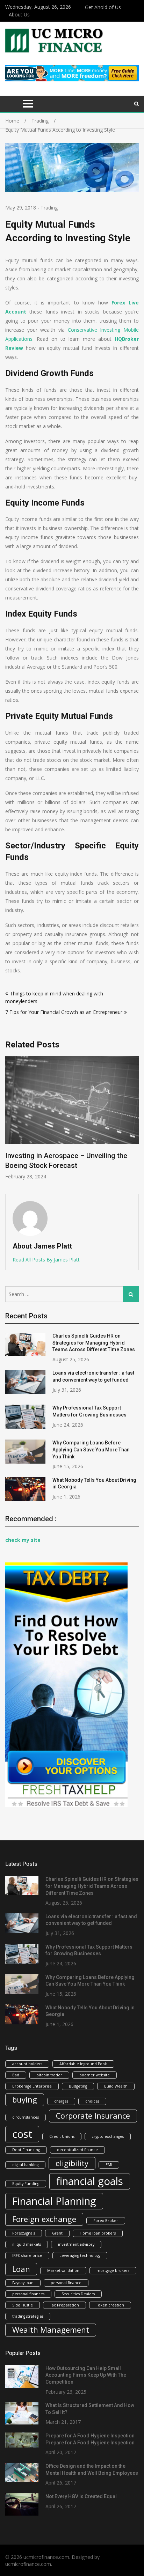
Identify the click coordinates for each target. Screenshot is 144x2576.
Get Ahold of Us (103, 7)
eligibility (72, 2163)
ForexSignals (24, 2233)
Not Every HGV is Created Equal (81, 2496)
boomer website (95, 2075)
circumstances (26, 2117)
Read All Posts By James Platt (46, 1260)
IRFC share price (27, 2255)
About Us (19, 14)
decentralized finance (77, 2150)
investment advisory (76, 2244)
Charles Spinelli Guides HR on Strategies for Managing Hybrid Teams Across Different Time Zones (94, 1343)
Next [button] (134, 1121)
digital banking (25, 2165)
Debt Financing (26, 2150)
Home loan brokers (98, 2233)
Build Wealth (116, 2086)
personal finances (28, 2294)
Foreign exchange (44, 2219)
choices (92, 2101)
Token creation (110, 2305)
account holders (27, 2064)
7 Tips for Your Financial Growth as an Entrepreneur (64, 1012)
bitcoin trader (49, 2075)
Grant (57, 2233)
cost (22, 2134)
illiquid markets (27, 2244)
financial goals (90, 2181)
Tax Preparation (64, 2305)
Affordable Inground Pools (83, 2064)
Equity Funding (26, 2184)
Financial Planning (54, 2201)
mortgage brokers (113, 2270)
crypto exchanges (108, 2136)
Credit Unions (62, 2136)
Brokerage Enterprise (32, 2086)
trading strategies (28, 2316)
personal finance (66, 2283)
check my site (23, 1540)
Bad (16, 2075)
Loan (21, 2269)
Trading (49, 208)
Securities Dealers (78, 2294)
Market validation (63, 2270)
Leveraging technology (80, 2255)
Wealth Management (51, 2330)
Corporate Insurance (93, 2116)
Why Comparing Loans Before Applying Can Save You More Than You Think (91, 1449)
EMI (109, 2165)
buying (25, 2100)
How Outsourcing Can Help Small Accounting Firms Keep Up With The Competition (86, 2375)
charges (61, 2101)
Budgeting (78, 2086)
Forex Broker (106, 2221)
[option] (72, 1118)
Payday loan (23, 2283)
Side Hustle (23, 2305)
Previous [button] (10, 1121)
